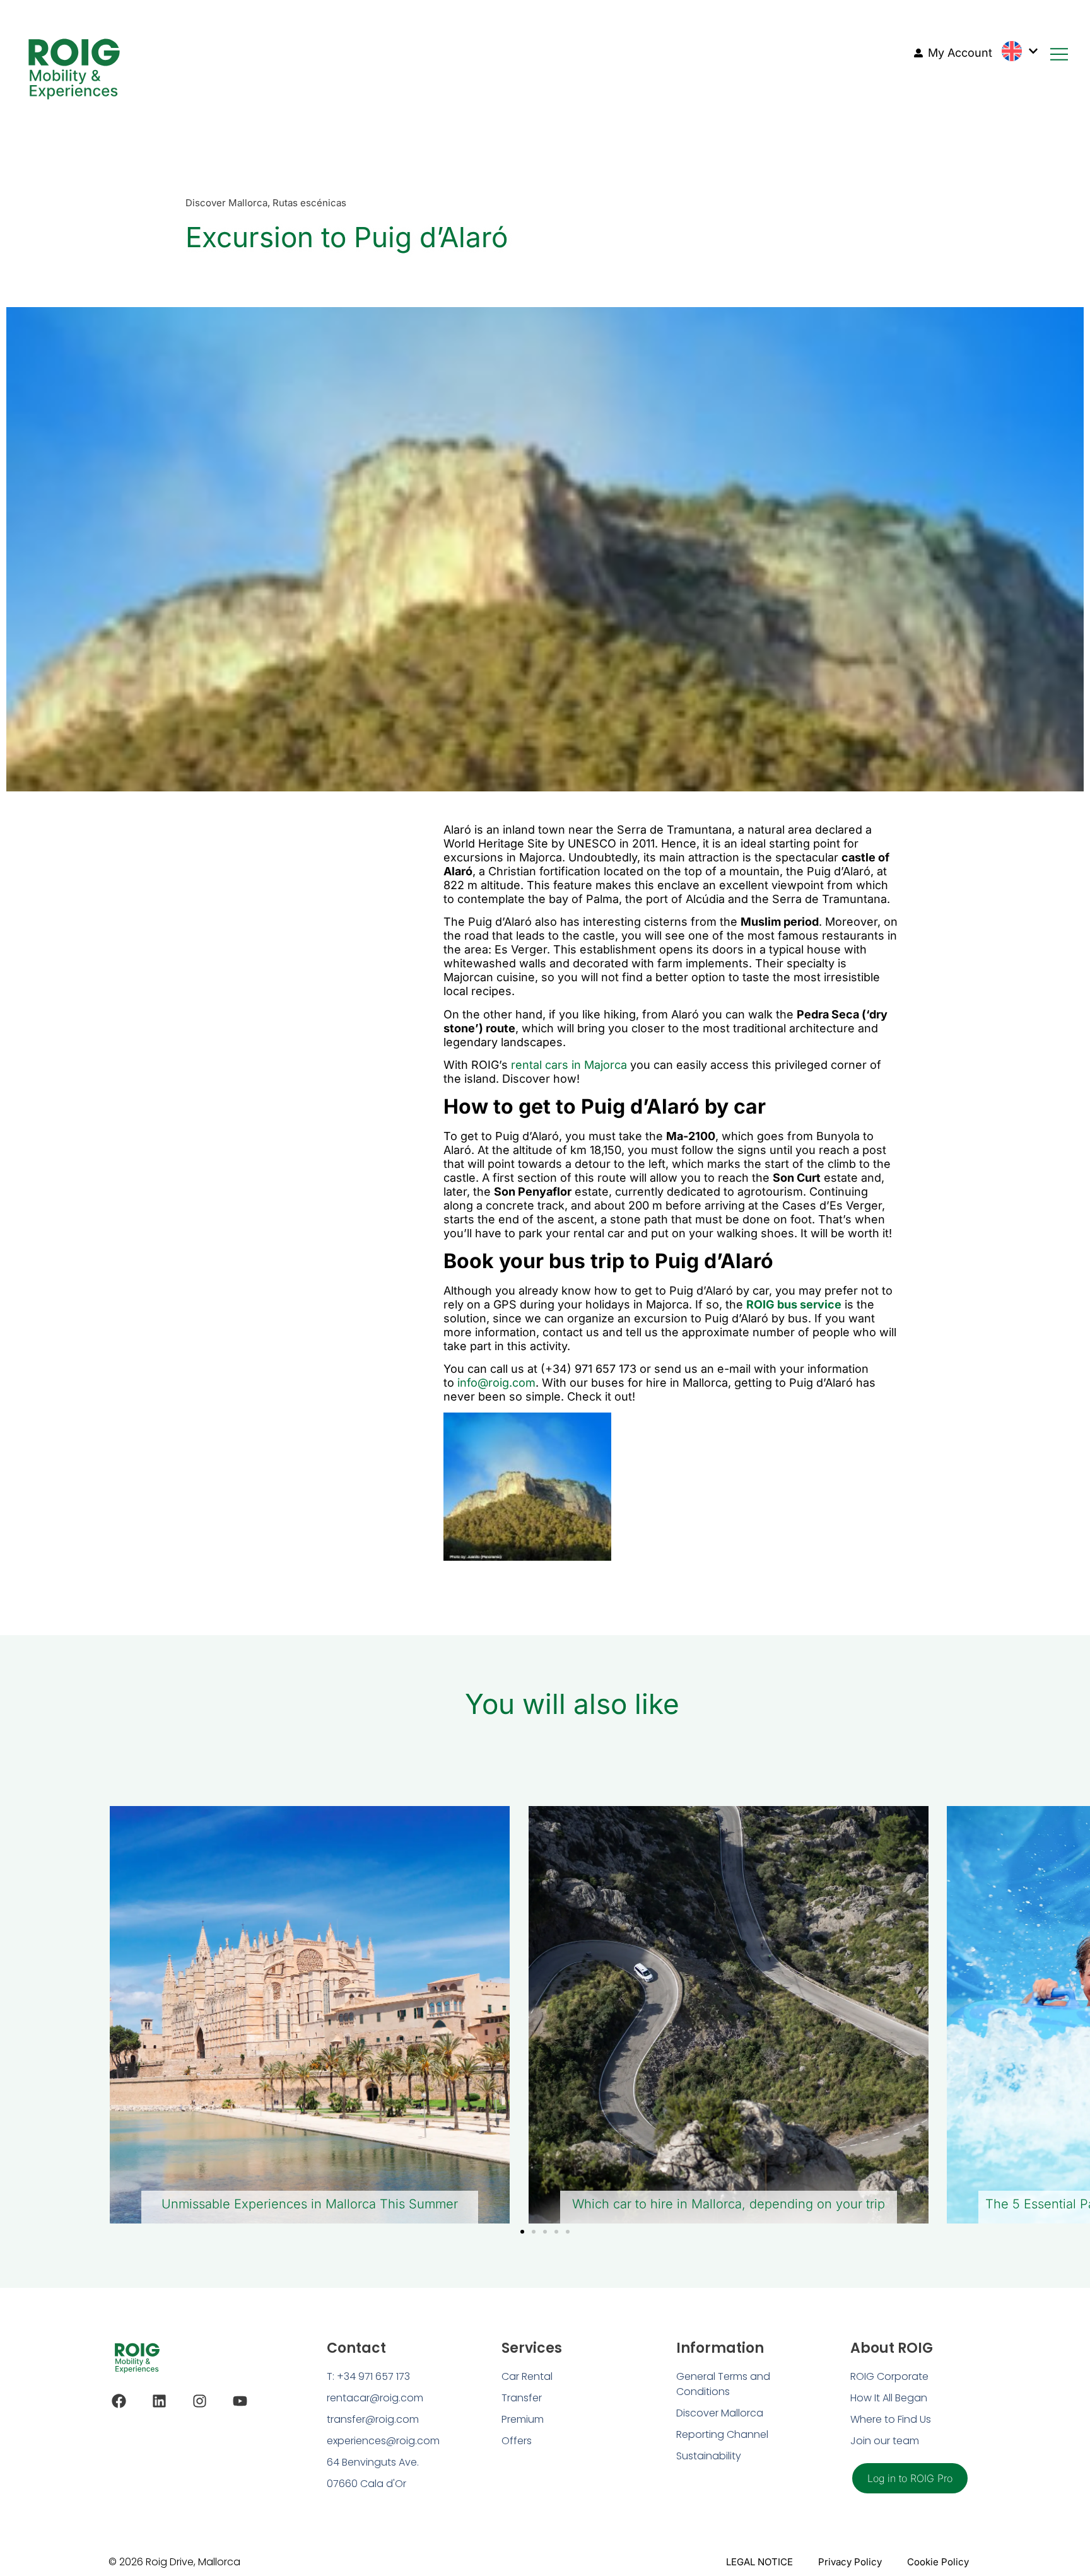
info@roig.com (496, 1383)
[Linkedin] (159, 2401)
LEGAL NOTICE (759, 2562)
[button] (522, 2232)
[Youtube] (240, 2401)
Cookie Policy (938, 2562)
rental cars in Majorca (569, 1065)
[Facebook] (119, 2401)
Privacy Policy (850, 2562)
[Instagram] (200, 2401)
